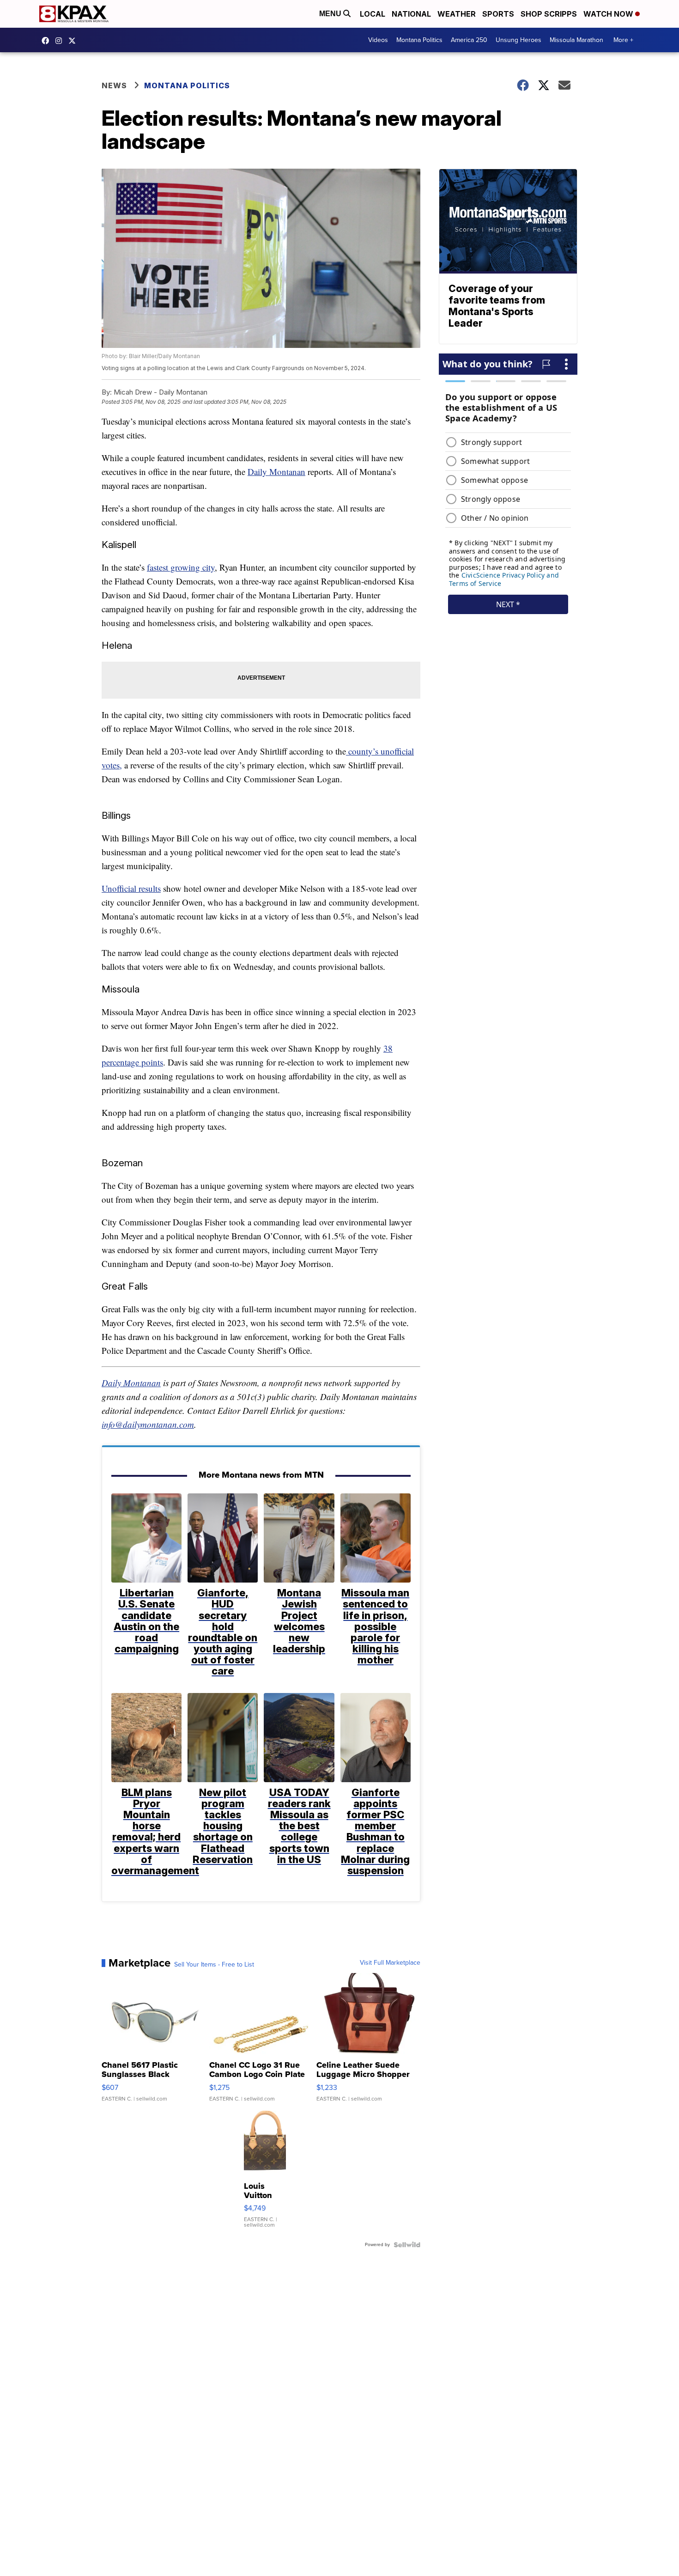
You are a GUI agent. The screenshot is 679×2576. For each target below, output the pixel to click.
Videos (378, 40)
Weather (457, 14)
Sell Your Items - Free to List (214, 1965)
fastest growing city (181, 567)
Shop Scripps (549, 14)
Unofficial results (131, 888)
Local (373, 14)
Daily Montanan (276, 472)
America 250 (469, 40)
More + (623, 40)
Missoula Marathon (576, 40)
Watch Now (609, 14)
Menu (331, 14)
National (411, 14)
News (114, 85)
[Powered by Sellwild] (407, 2245)
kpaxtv (48, 41)
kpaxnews (74, 41)
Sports (498, 14)
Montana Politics (419, 40)
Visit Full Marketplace (390, 1963)
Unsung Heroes (518, 40)
